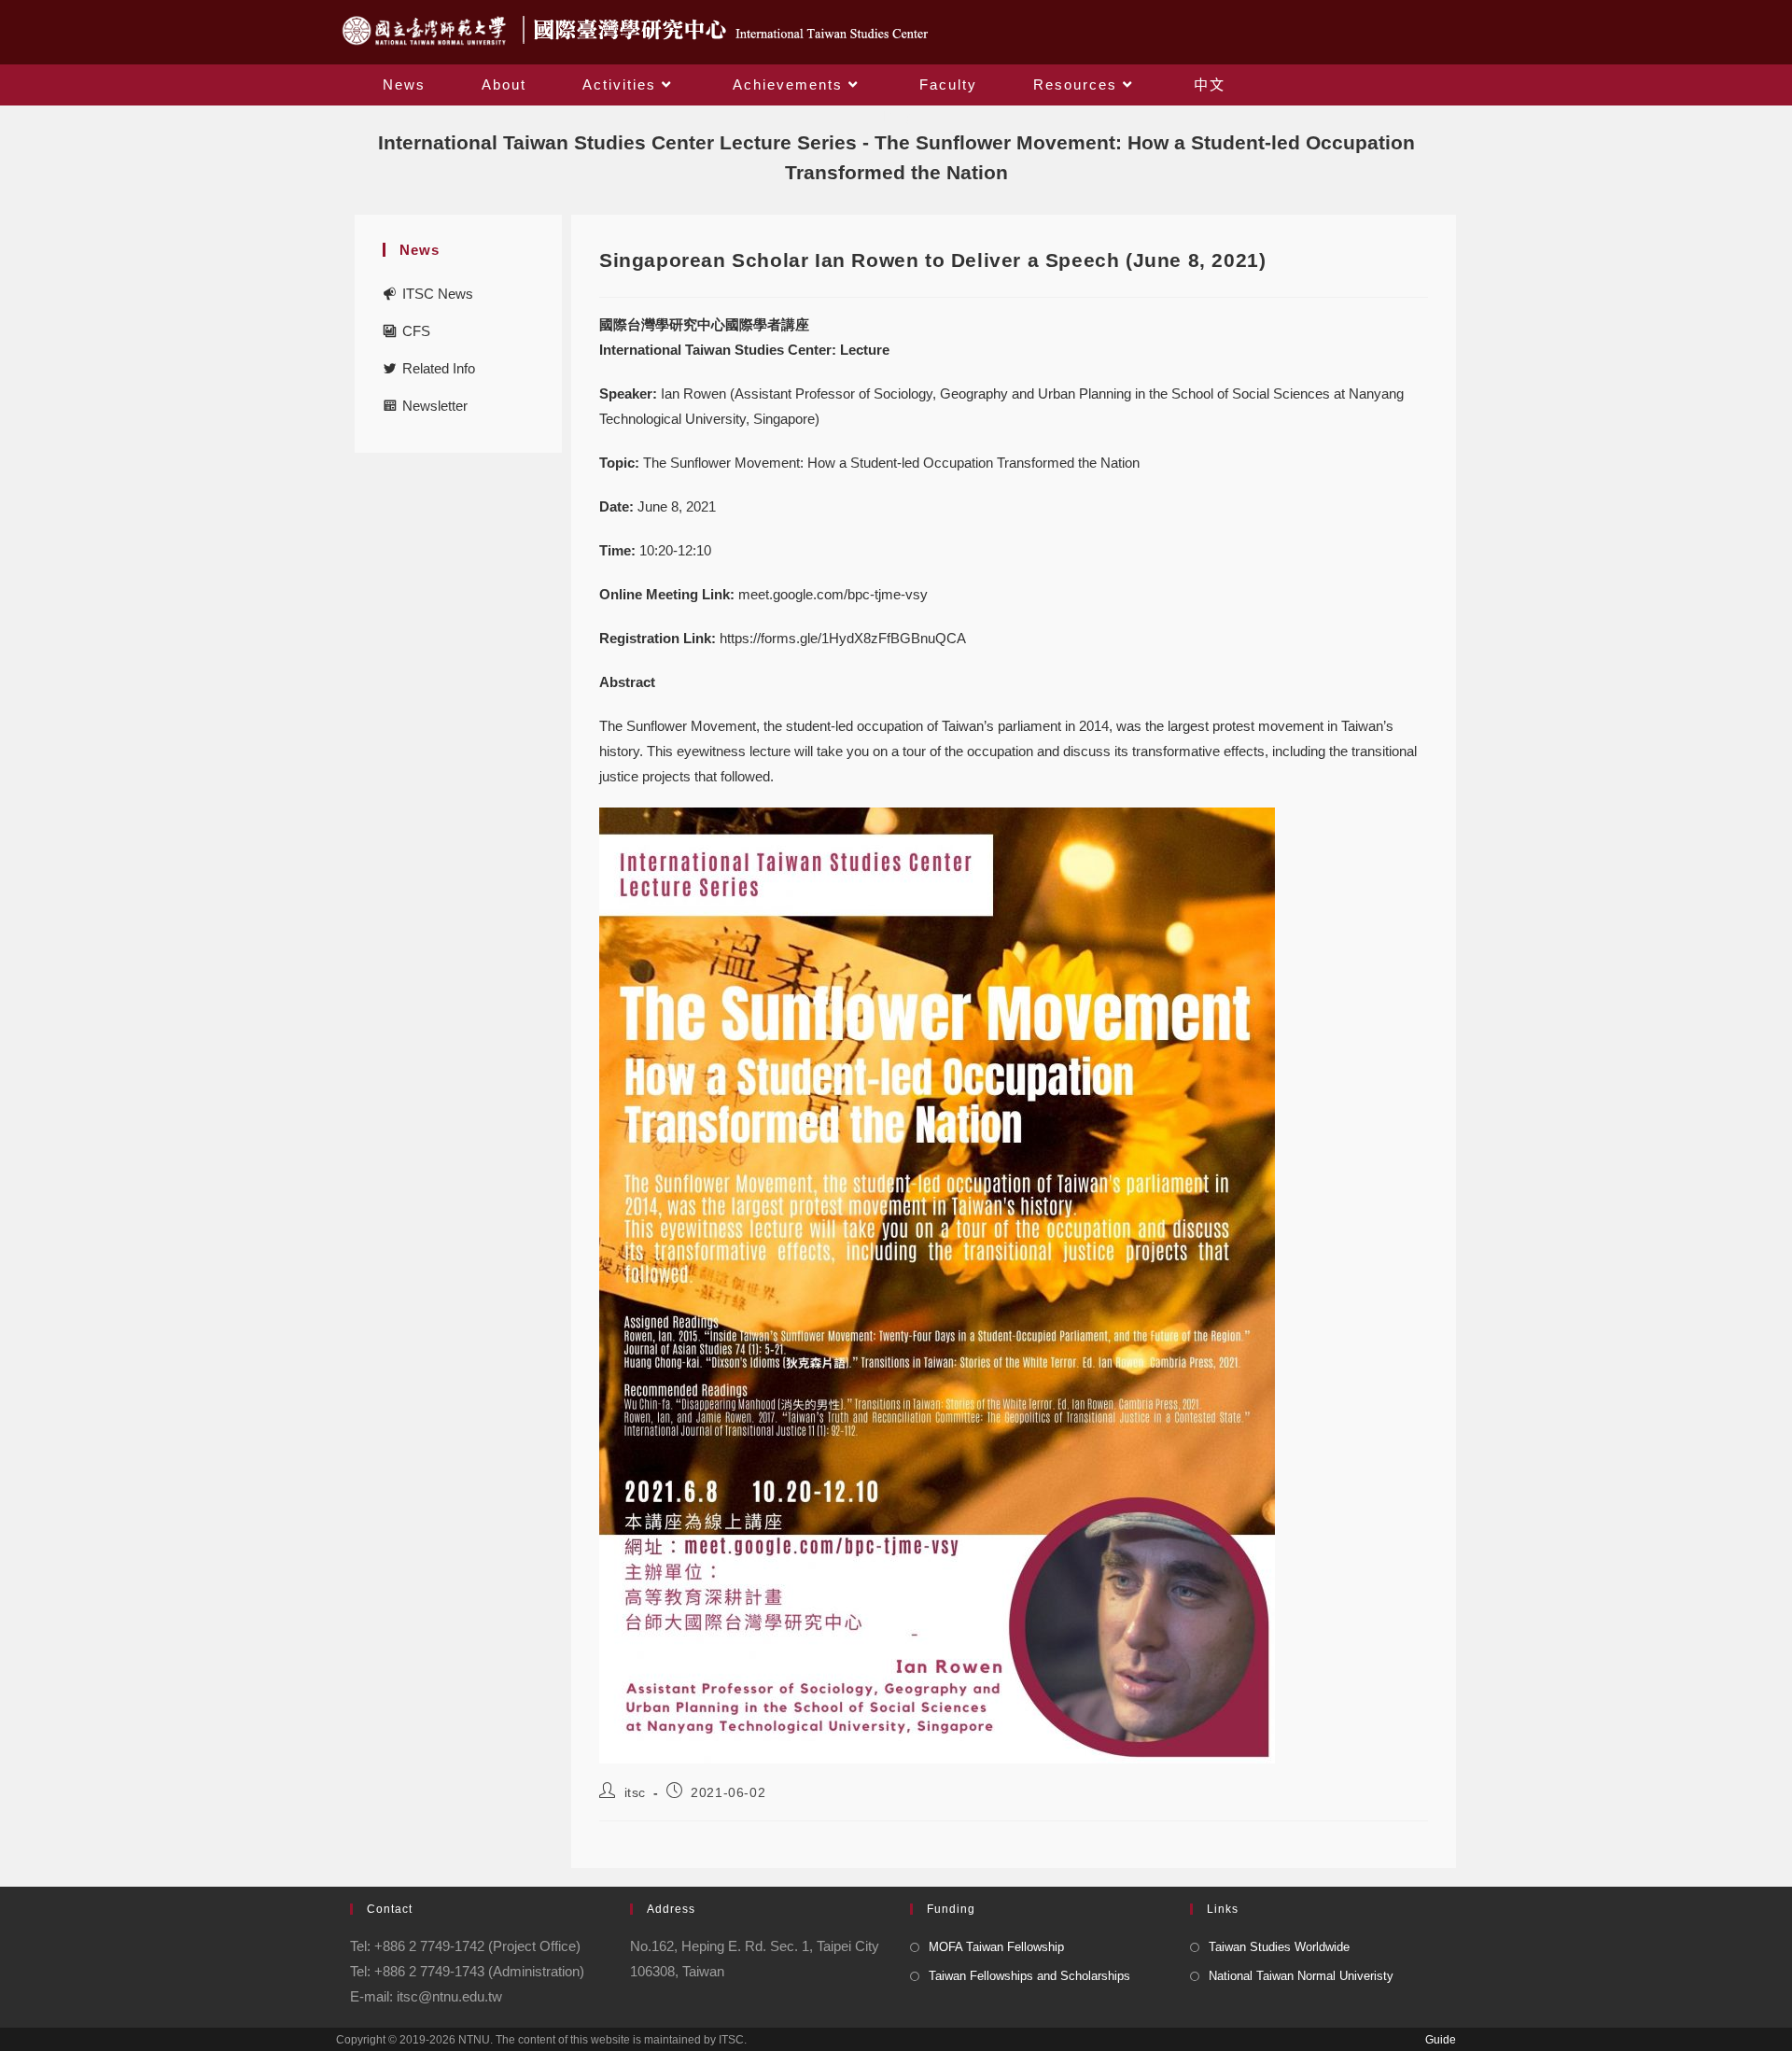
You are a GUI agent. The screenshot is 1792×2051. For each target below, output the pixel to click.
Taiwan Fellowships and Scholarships (1029, 1976)
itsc (635, 1792)
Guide (1441, 2040)
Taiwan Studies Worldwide (1279, 1947)
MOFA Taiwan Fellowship (996, 1947)
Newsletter (435, 406)
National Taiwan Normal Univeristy (1301, 1976)
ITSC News (438, 294)
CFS (416, 331)
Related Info (439, 368)
